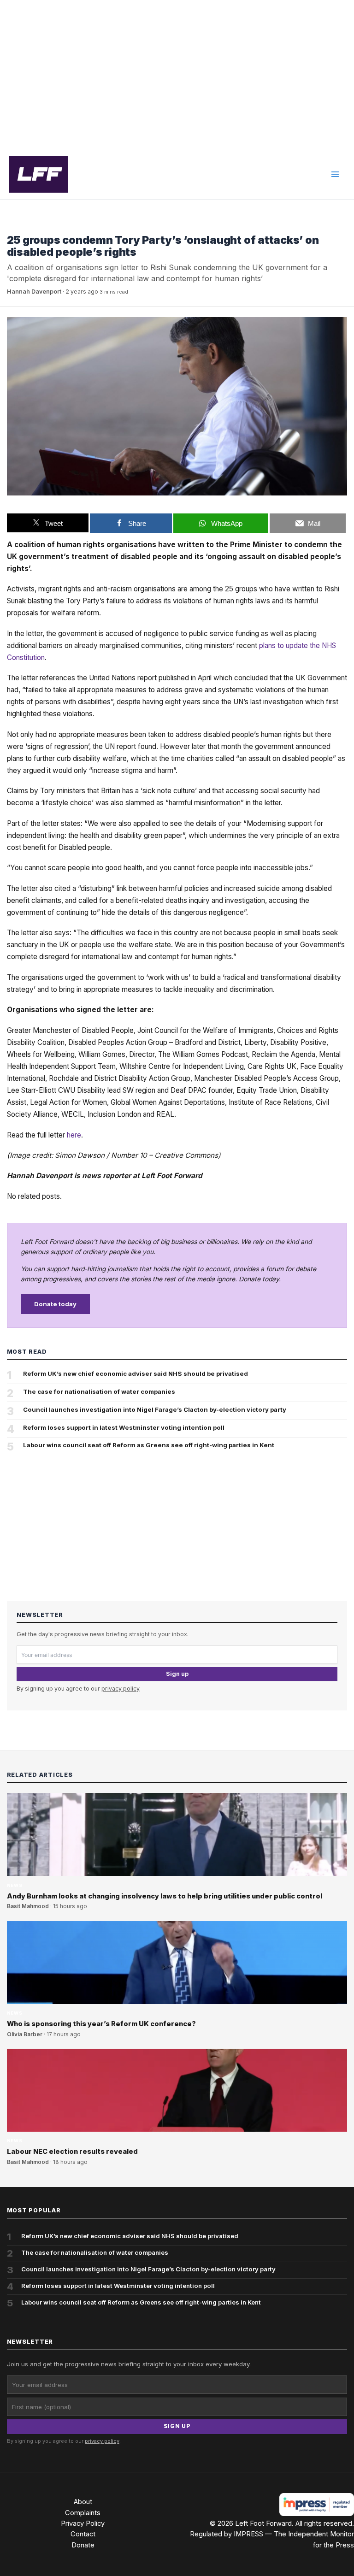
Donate (83, 2545)
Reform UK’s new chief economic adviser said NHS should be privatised (136, 1373)
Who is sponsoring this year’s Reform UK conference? (101, 2024)
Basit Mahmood (28, 1906)
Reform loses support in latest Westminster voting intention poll (124, 1427)
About (83, 2502)
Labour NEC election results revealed (72, 2152)
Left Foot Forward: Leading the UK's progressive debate (39, 174)
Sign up (177, 1674)
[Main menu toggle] (335, 174)
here (74, 1135)
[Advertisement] (177, 75)
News (15, 226)
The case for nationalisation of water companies (99, 1391)
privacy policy (120, 1689)
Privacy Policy (83, 2523)
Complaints (83, 2513)
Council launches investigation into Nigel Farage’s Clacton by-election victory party (155, 1409)
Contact (83, 2534)
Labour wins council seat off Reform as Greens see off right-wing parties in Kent (149, 1445)
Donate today (55, 1304)
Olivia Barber (25, 2034)
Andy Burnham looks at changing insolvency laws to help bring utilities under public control (165, 1896)
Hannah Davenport (34, 292)
